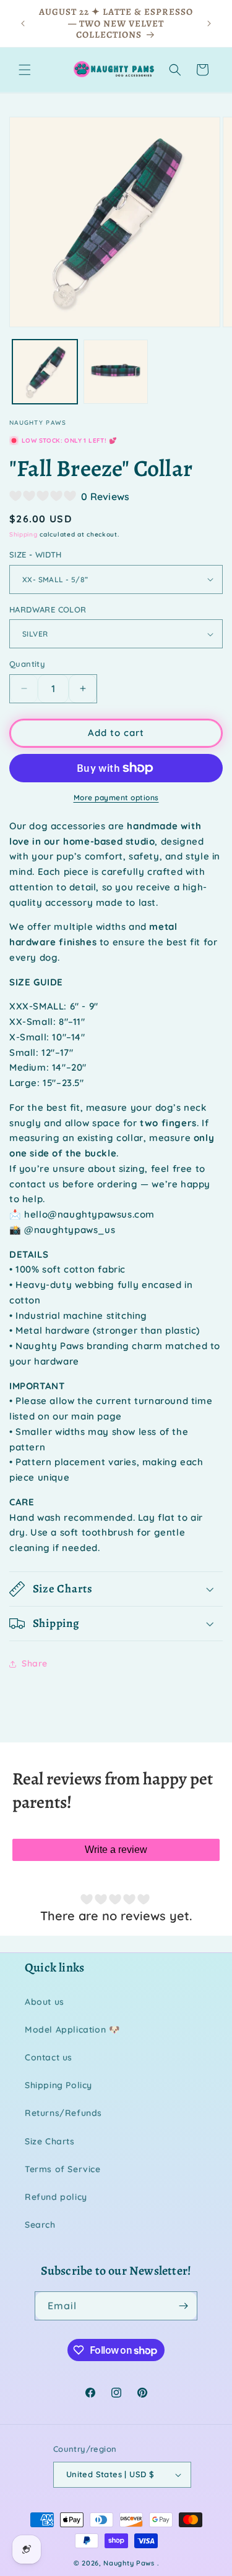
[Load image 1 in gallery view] (45, 372)
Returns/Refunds (63, 2113)
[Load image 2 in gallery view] (116, 372)
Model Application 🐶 (72, 2030)
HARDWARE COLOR (48, 609)
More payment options (116, 797)
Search (40, 2225)
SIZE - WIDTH (36, 554)
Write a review (116, 1850)
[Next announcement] (209, 23)
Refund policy (56, 2197)
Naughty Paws (129, 2563)
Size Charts (50, 2141)
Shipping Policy (58, 2085)
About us (45, 2002)
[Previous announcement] (23, 23)
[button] (25, 70)
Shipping (24, 534)
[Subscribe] (183, 2306)
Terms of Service (63, 2169)
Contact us (49, 2057)
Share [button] (35, 1663)
